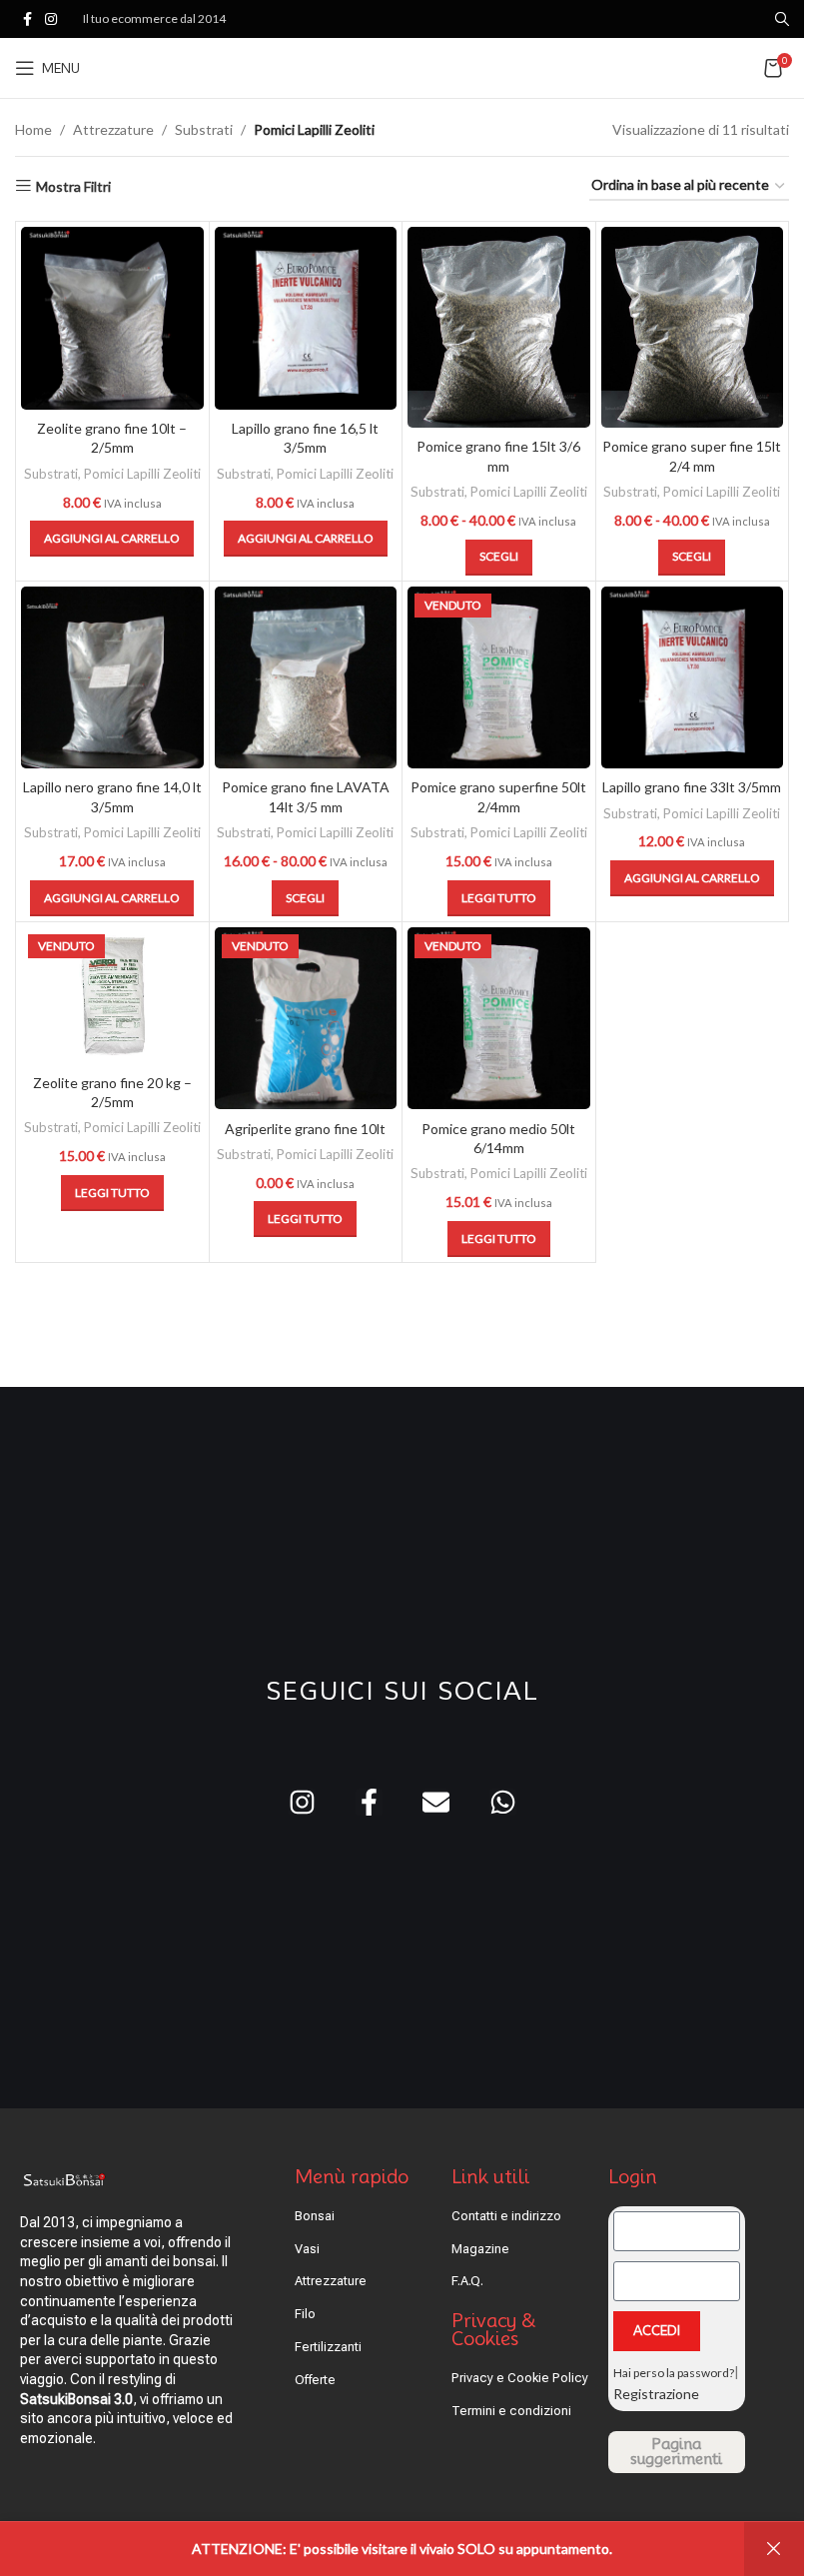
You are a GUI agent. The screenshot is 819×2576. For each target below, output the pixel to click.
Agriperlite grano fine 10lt (305, 1129)
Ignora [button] (774, 2549)
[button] (112, 539)
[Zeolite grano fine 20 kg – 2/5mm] (112, 996)
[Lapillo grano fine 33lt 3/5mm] (693, 678)
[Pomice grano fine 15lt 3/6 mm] (499, 327)
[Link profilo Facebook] (27, 19)
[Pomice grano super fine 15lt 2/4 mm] (693, 327)
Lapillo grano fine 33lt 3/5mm (692, 787)
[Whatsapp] (503, 1802)
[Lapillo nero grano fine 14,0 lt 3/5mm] (112, 678)
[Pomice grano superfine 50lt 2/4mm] (499, 678)
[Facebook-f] (369, 1802)
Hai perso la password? (674, 2373)
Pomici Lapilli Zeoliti (142, 474)
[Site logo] (402, 66)
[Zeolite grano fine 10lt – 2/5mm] (112, 318)
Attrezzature (113, 129)
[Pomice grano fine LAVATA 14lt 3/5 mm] (306, 678)
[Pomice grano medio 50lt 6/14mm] (499, 1019)
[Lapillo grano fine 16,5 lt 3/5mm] (306, 318)
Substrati (204, 129)
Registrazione (656, 2394)
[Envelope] (436, 1802)
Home (33, 129)
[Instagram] (302, 1802)
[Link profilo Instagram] (51, 19)
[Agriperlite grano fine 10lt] (306, 1019)
